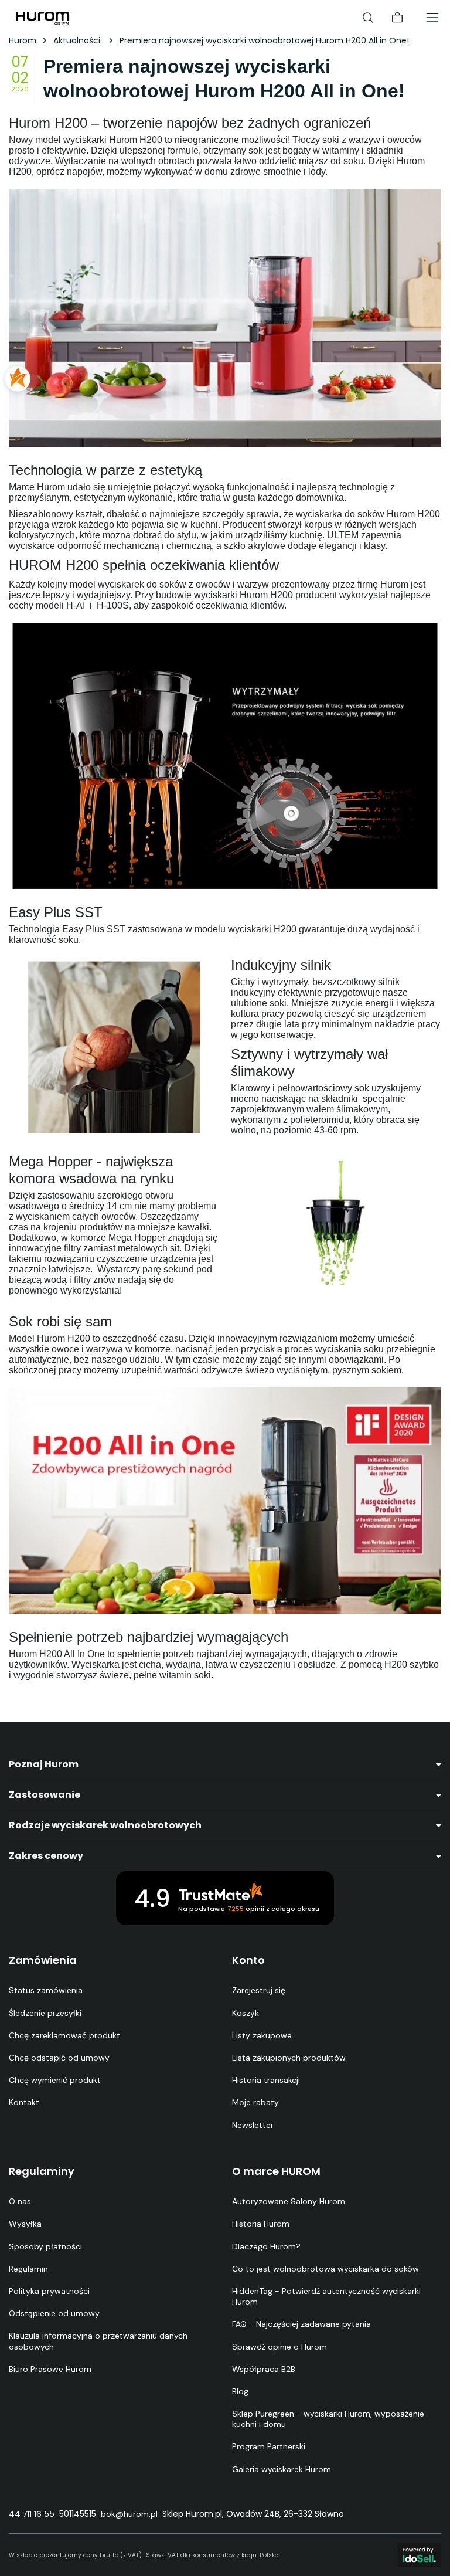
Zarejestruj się (259, 1990)
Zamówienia (43, 1960)
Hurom (23, 40)
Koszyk (246, 2013)
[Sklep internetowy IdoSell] (419, 2555)
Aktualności (78, 40)
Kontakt (24, 2102)
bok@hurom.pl (129, 2514)
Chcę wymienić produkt (55, 2080)
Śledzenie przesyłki (45, 2013)
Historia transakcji (266, 2080)
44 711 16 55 (32, 2514)
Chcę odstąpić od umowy (59, 2058)
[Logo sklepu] (44, 18)
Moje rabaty (255, 2102)
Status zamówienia (46, 1990)
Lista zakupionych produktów (289, 2058)
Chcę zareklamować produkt (64, 2035)
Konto (248, 1960)
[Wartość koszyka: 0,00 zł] (397, 18)
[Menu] (432, 18)
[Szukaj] (368, 18)
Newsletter (253, 2125)
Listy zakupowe (262, 2035)
